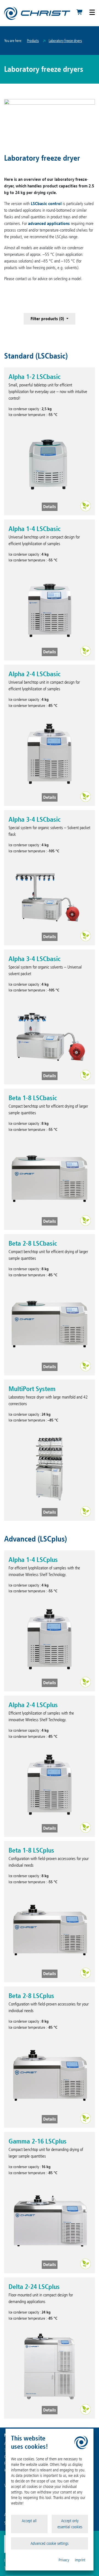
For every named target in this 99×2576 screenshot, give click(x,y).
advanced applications (49, 223)
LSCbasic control (46, 204)
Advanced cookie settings (50, 2543)
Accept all (29, 2521)
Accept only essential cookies (70, 2524)
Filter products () (48, 319)
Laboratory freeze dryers (65, 41)
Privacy (64, 2560)
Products (33, 41)
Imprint (80, 2560)
